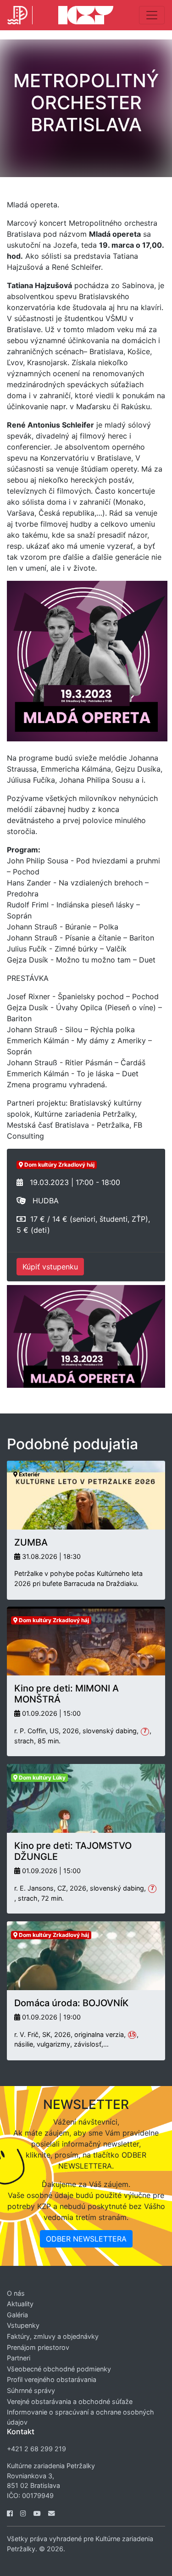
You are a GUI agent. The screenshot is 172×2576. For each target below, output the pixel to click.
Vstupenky (23, 2325)
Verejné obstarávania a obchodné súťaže (70, 2401)
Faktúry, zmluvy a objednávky (53, 2336)
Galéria (17, 2315)
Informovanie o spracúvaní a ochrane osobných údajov (80, 2417)
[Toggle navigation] (152, 15)
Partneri (19, 2358)
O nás (16, 2293)
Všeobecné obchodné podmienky (59, 2369)
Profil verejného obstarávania (52, 2379)
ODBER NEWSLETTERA (86, 2239)
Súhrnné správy (31, 2390)
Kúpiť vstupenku (50, 1267)
